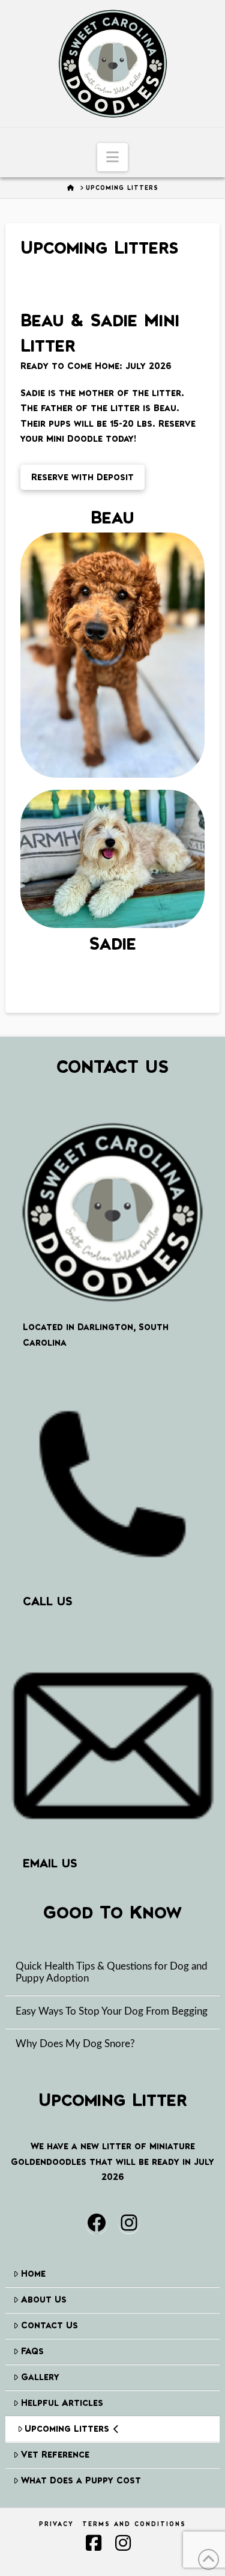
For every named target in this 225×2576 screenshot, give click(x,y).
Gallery (40, 2377)
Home (33, 2273)
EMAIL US (50, 1863)
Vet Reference (55, 2454)
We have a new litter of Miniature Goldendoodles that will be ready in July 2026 (112, 2161)
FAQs (32, 2351)
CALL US (48, 1601)
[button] (112, 157)
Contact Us (49, 2325)
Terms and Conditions (134, 2524)
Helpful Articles (62, 2403)
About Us (44, 2299)
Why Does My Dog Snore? (75, 2044)
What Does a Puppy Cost (81, 2480)
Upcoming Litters (67, 2428)
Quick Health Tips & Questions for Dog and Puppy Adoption (112, 1973)
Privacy (56, 2524)
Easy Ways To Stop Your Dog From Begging (112, 2012)
